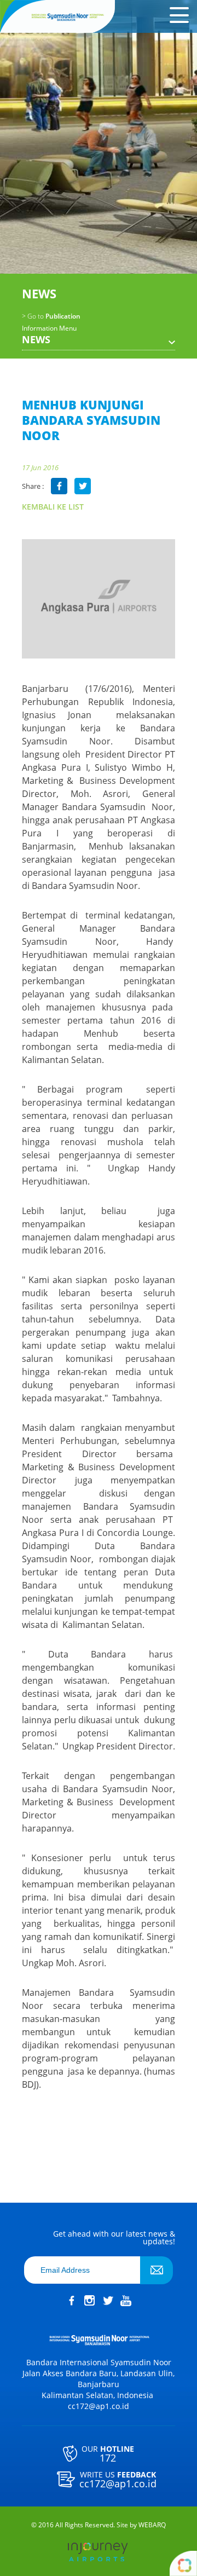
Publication (51, 316)
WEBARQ (152, 2525)
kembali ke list (53, 507)
